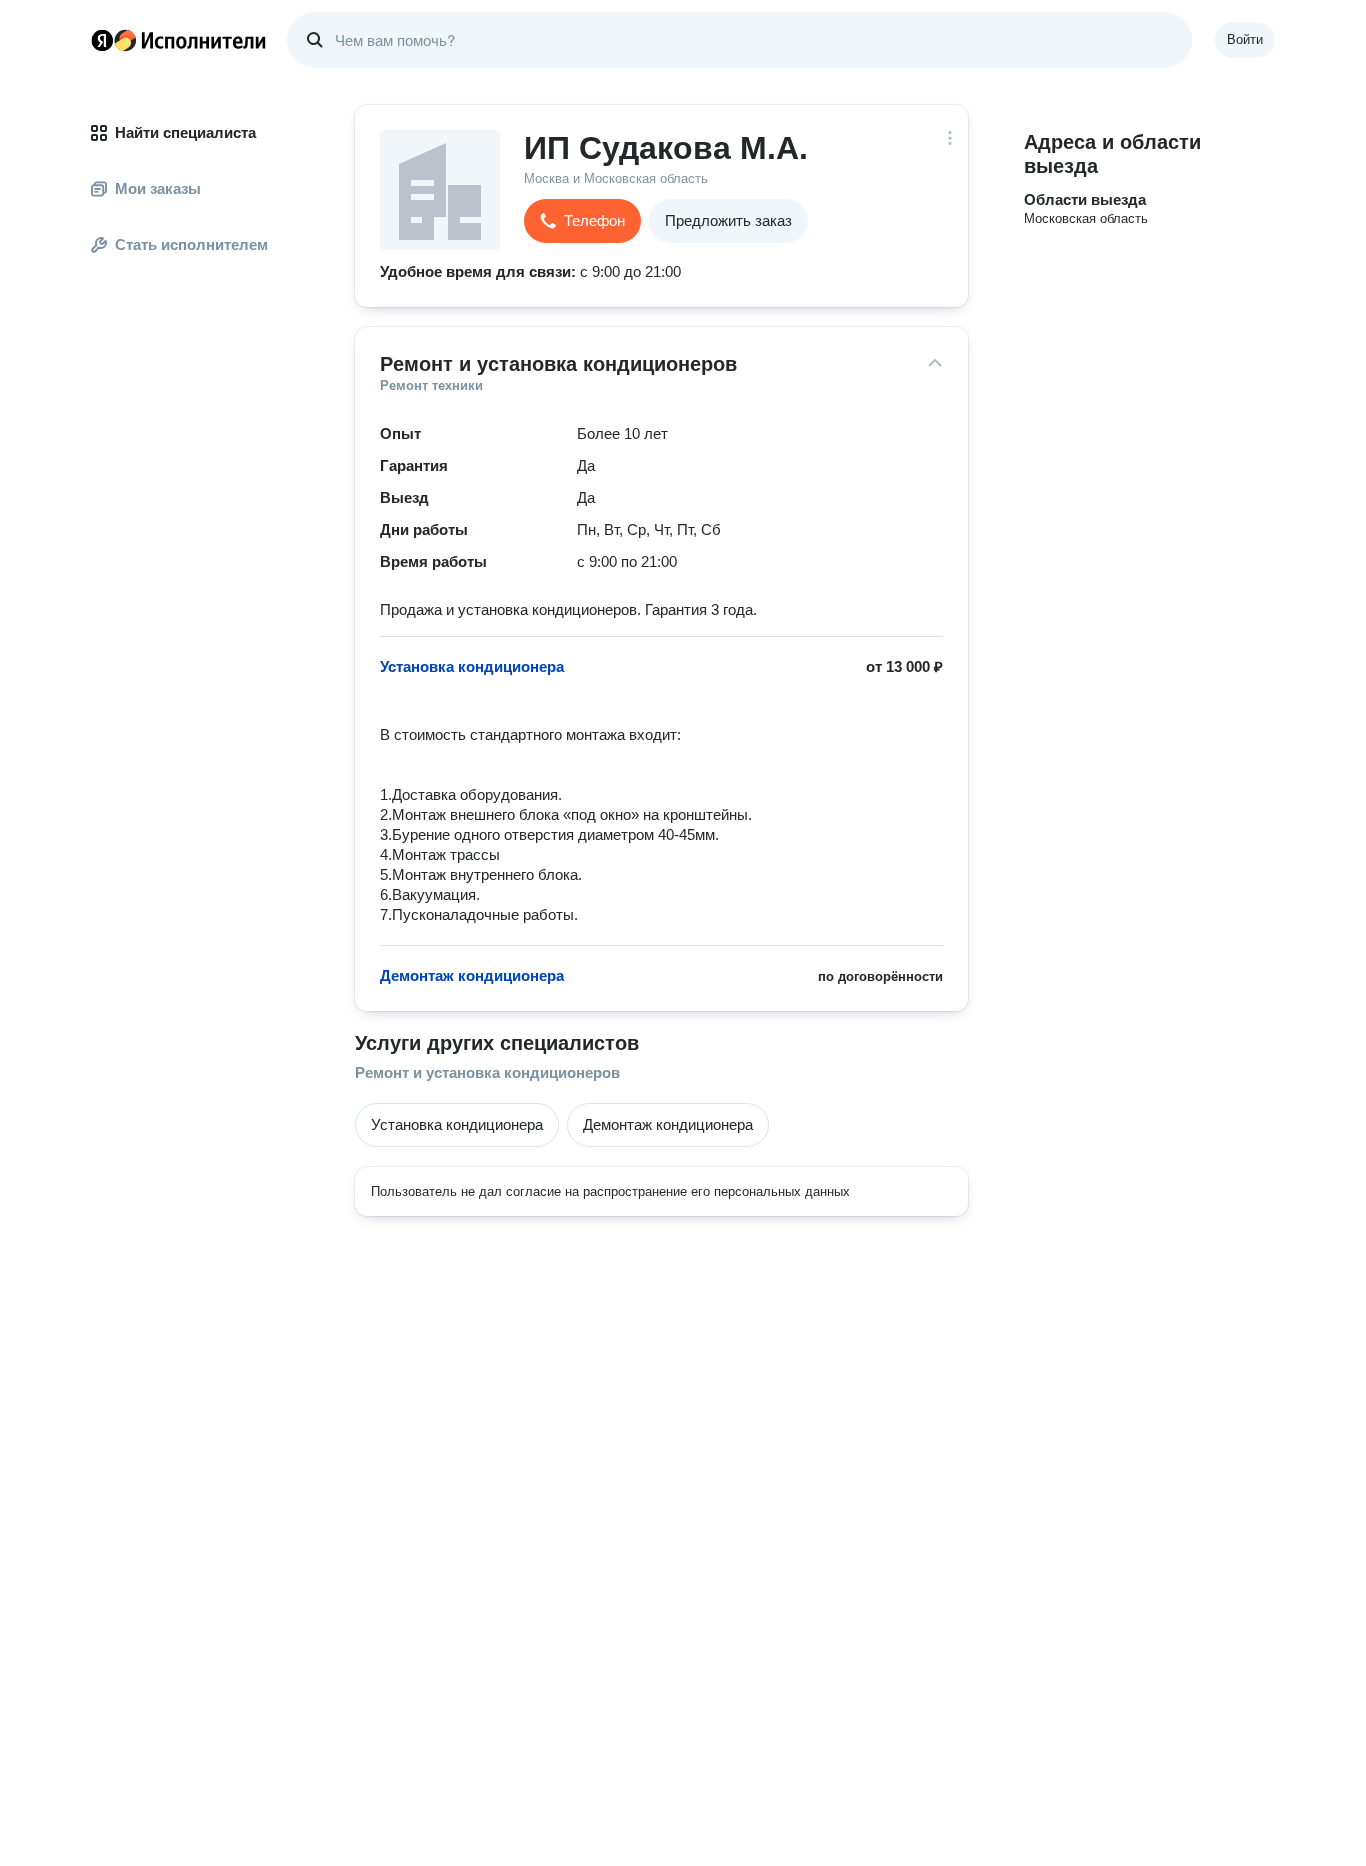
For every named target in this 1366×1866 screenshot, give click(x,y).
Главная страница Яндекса (102, 40)
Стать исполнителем (191, 244)
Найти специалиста (185, 132)
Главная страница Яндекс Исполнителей (179, 40)
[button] (582, 221)
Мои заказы (158, 188)
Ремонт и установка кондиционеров (487, 1072)
